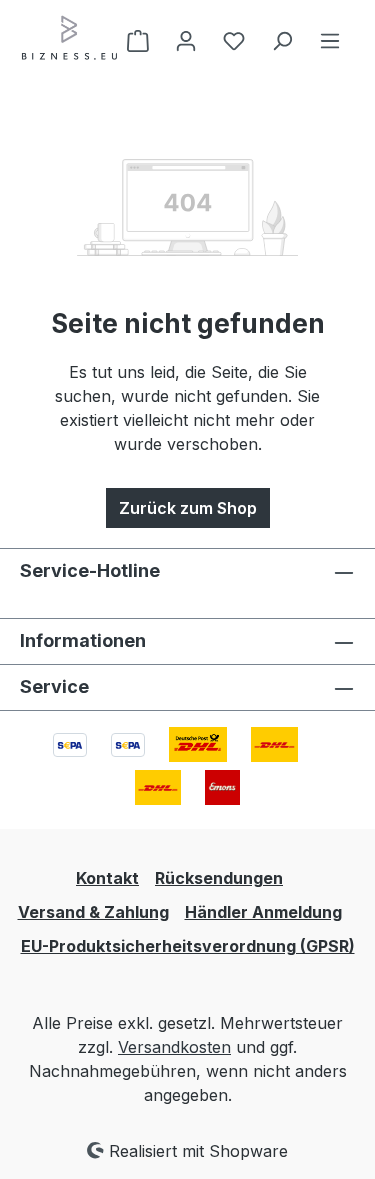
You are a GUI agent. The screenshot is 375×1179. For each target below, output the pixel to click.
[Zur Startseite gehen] (70, 38)
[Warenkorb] (138, 40)
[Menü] (330, 40)
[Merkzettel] (234, 40)
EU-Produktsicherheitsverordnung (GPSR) (188, 946)
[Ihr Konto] (186, 40)
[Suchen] (282, 40)
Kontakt (107, 878)
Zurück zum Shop (188, 508)
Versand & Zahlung (93, 912)
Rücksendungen (219, 878)
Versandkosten (174, 1047)
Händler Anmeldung (263, 912)
